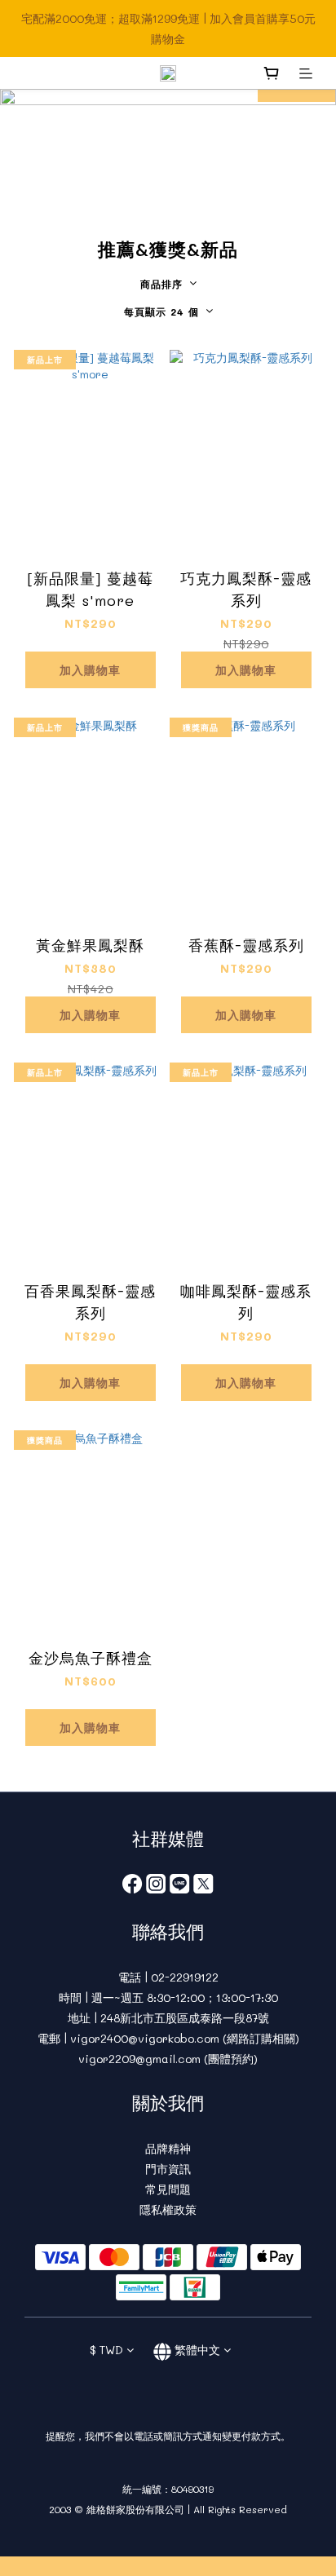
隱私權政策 (168, 2209)
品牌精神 (168, 2148)
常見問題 (168, 2189)
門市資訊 (168, 2169)
